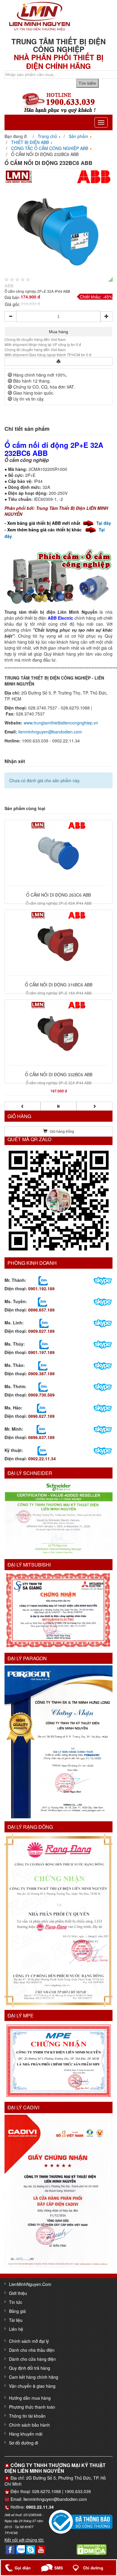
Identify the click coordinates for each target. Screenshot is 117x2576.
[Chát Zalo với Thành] (43, 1280)
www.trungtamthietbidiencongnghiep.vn (61, 723)
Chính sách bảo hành (29, 2425)
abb (9, 286)
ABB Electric (60, 618)
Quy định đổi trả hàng (30, 2368)
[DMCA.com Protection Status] (91, 2549)
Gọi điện (23, 2568)
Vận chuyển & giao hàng (32, 2386)
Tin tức (16, 2302)
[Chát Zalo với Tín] (44, 1323)
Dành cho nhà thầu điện (32, 2350)
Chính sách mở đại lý (29, 2341)
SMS (59, 2568)
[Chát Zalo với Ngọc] (43, 1386)
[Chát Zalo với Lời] (41, 1429)
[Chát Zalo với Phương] (42, 1450)
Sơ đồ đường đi (24, 2443)
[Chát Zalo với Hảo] (42, 1408)
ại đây (105, 523)
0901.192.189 (41, 1288)
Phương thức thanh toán (32, 2407)
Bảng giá (17, 2311)
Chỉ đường (93, 2568)
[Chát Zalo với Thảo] (43, 1365)
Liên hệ (16, 2329)
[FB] (10, 2549)
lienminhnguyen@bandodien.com (50, 732)
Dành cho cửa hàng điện (32, 2359)
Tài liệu (16, 2320)
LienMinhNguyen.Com (30, 2284)
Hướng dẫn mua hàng (30, 2398)
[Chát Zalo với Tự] (44, 1344)
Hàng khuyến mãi (26, 2434)
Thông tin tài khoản (27, 2416)
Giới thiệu (18, 2293)
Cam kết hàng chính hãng (34, 2377)
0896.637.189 (41, 1437)
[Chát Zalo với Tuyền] (42, 1301)
